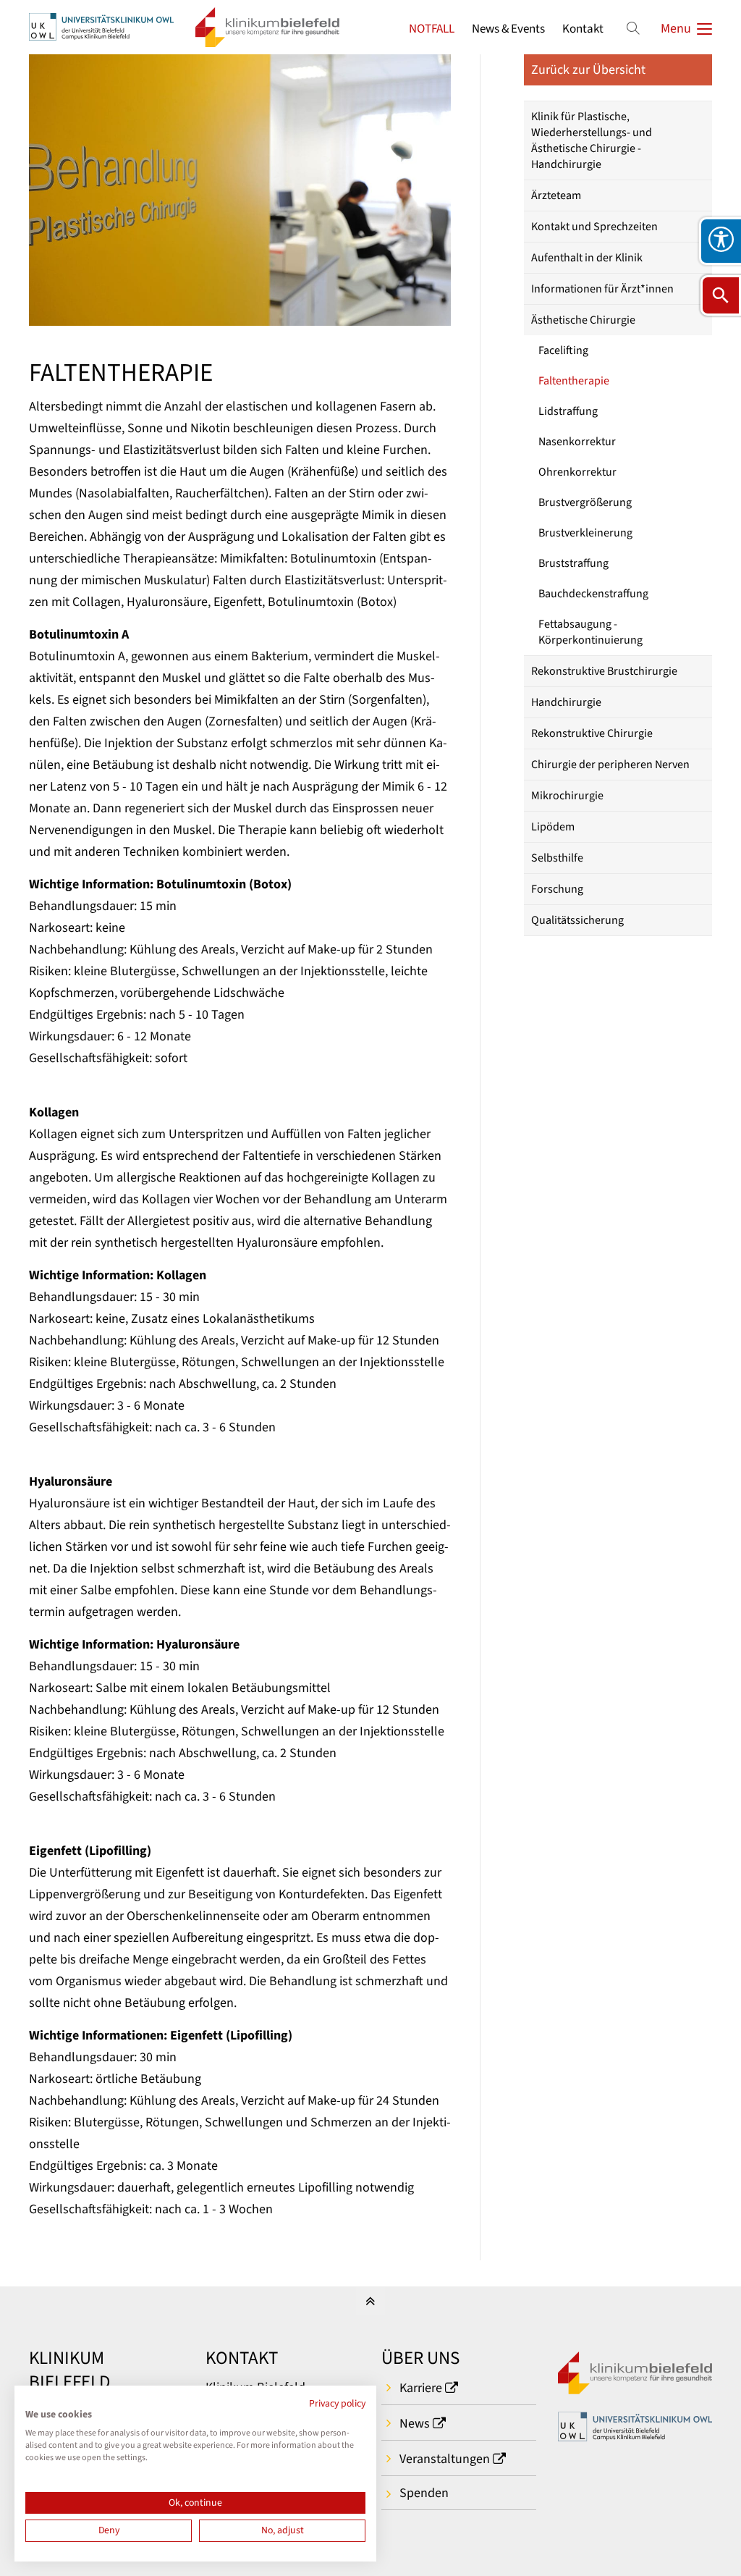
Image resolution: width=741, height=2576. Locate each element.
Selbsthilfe (557, 858)
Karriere (421, 2388)
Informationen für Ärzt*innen (602, 289)
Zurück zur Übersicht (588, 70)
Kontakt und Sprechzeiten (594, 227)
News (415, 2424)
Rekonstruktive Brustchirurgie (604, 671)
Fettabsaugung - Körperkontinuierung (590, 632)
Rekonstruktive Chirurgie (592, 733)
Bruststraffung (573, 563)
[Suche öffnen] (721, 295)
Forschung (557, 889)
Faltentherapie (574, 381)
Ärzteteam (556, 195)
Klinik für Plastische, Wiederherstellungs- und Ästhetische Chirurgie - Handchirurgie (592, 140)
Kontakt (583, 29)
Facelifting (563, 350)
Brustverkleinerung (585, 533)
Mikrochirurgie (567, 796)
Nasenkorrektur (577, 442)
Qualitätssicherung (577, 920)
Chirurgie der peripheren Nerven (610, 765)
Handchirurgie (566, 702)
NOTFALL (432, 29)
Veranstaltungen (445, 2459)
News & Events (508, 29)
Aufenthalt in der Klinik (587, 258)
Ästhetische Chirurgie (583, 320)
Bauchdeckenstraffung (593, 594)
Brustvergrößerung (585, 502)
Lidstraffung (568, 411)
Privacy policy (337, 2404)
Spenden (424, 2493)
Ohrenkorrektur (577, 472)
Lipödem (553, 827)
